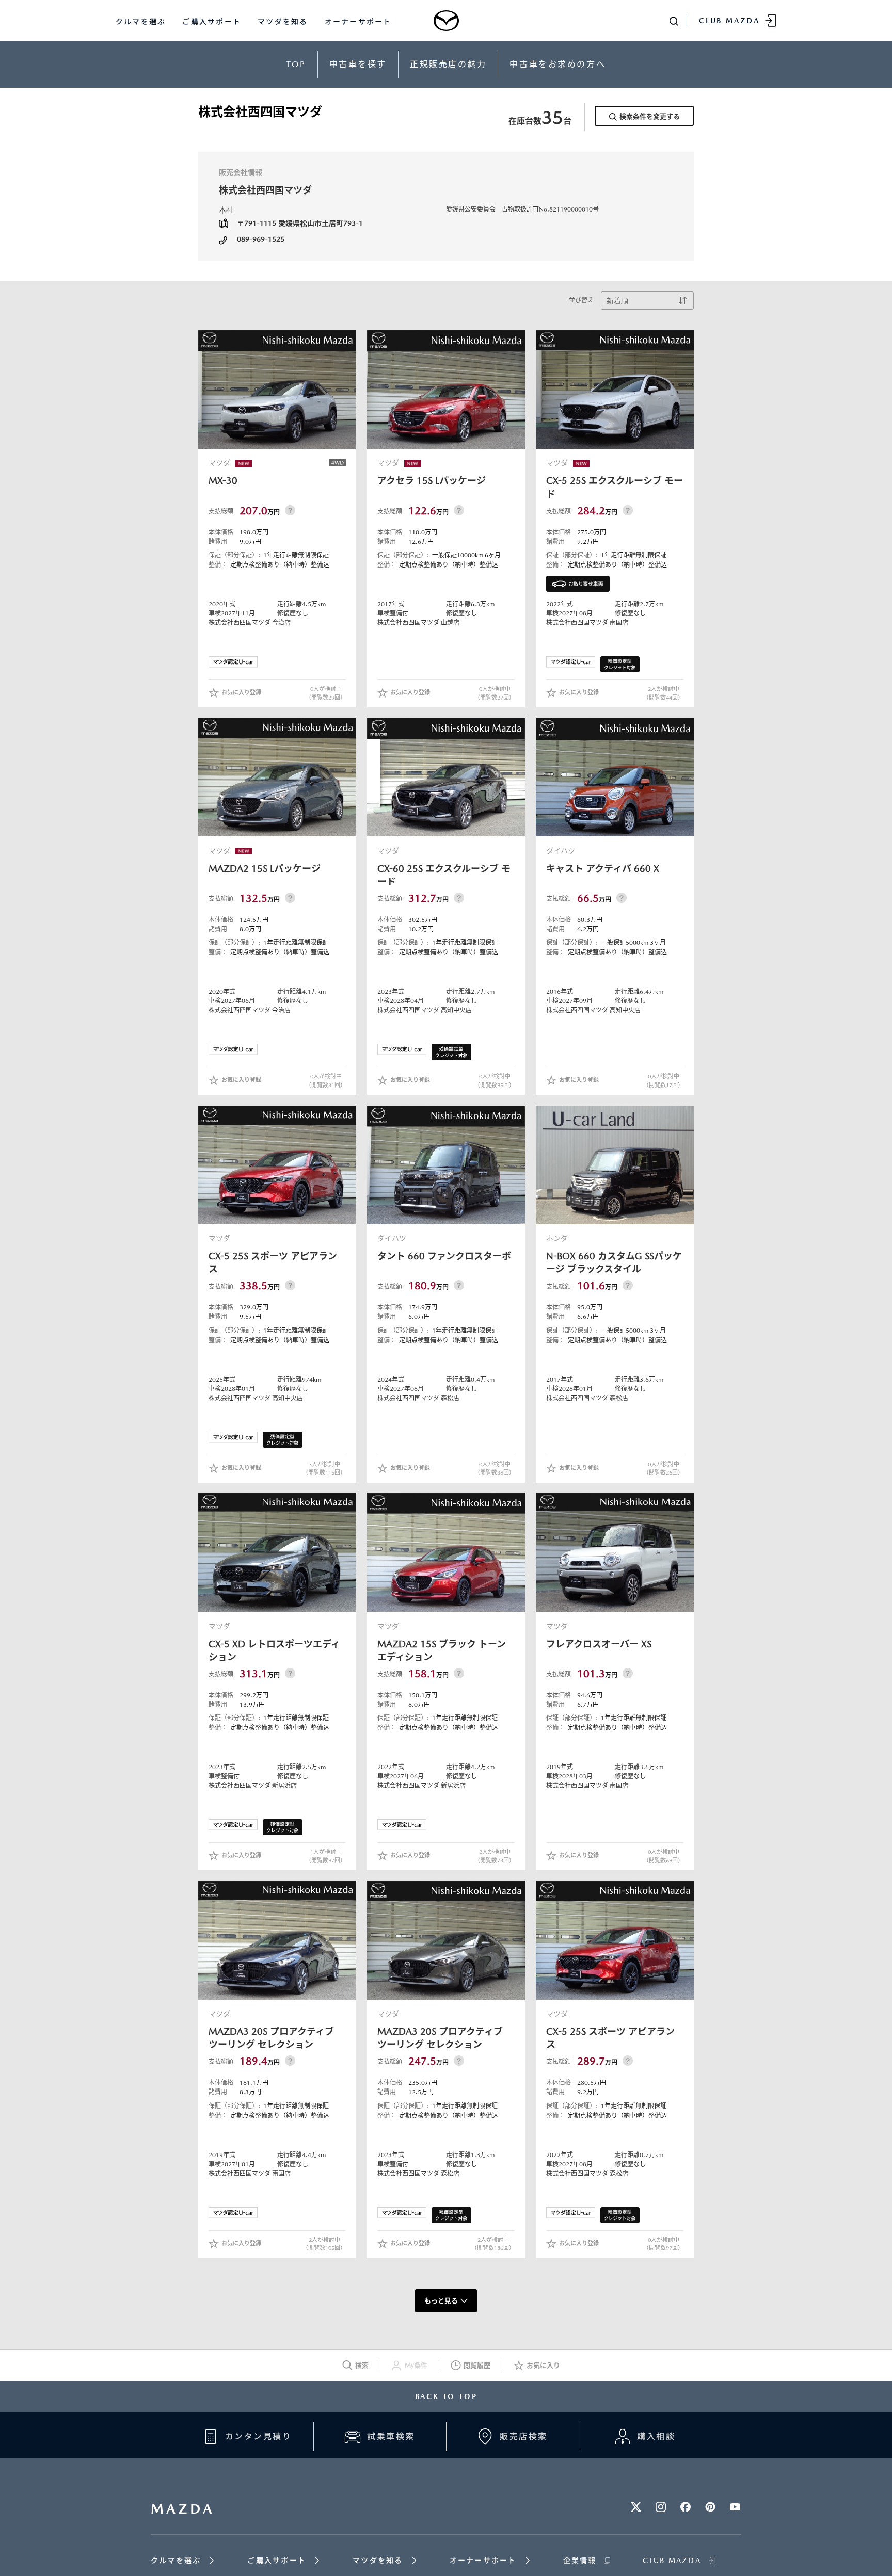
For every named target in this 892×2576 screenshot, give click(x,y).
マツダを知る (283, 22)
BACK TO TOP (446, 2396)
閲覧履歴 (477, 2365)
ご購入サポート (212, 22)
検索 (362, 2365)
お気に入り (543, 2365)
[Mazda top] (446, 21)
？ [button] (290, 510)
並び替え (581, 300)
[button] (233, 662)
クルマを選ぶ (141, 22)
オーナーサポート (358, 22)
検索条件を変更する (650, 116)
